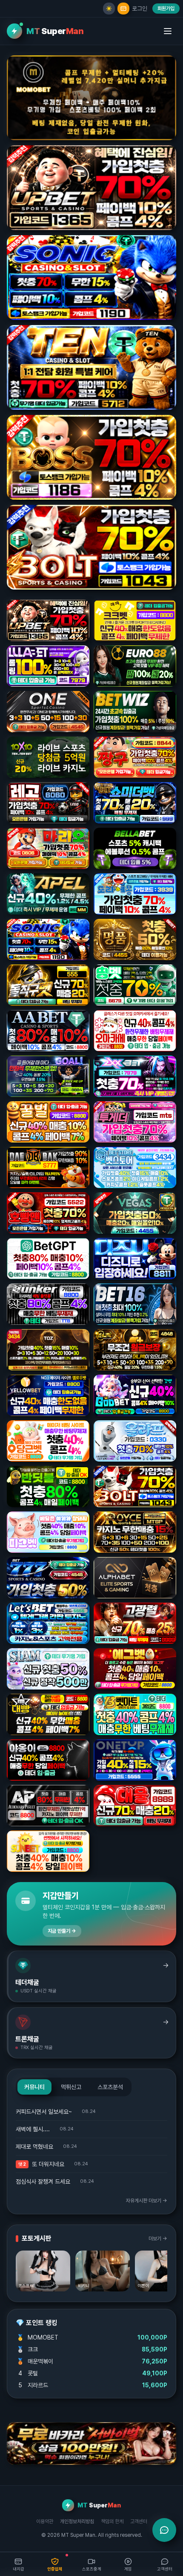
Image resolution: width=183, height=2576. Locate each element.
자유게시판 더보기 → (147, 2201)
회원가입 (166, 9)
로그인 (140, 9)
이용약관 (45, 2521)
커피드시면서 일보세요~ (44, 2112)
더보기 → (158, 2239)
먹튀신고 (71, 2087)
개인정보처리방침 (77, 2521)
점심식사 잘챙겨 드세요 (43, 2182)
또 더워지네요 (48, 2164)
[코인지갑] (123, 9)
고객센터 (139, 2521)
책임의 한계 (112, 2521)
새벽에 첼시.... (33, 2129)
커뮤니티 (34, 2087)
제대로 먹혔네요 (34, 2147)
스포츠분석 (110, 2087)
